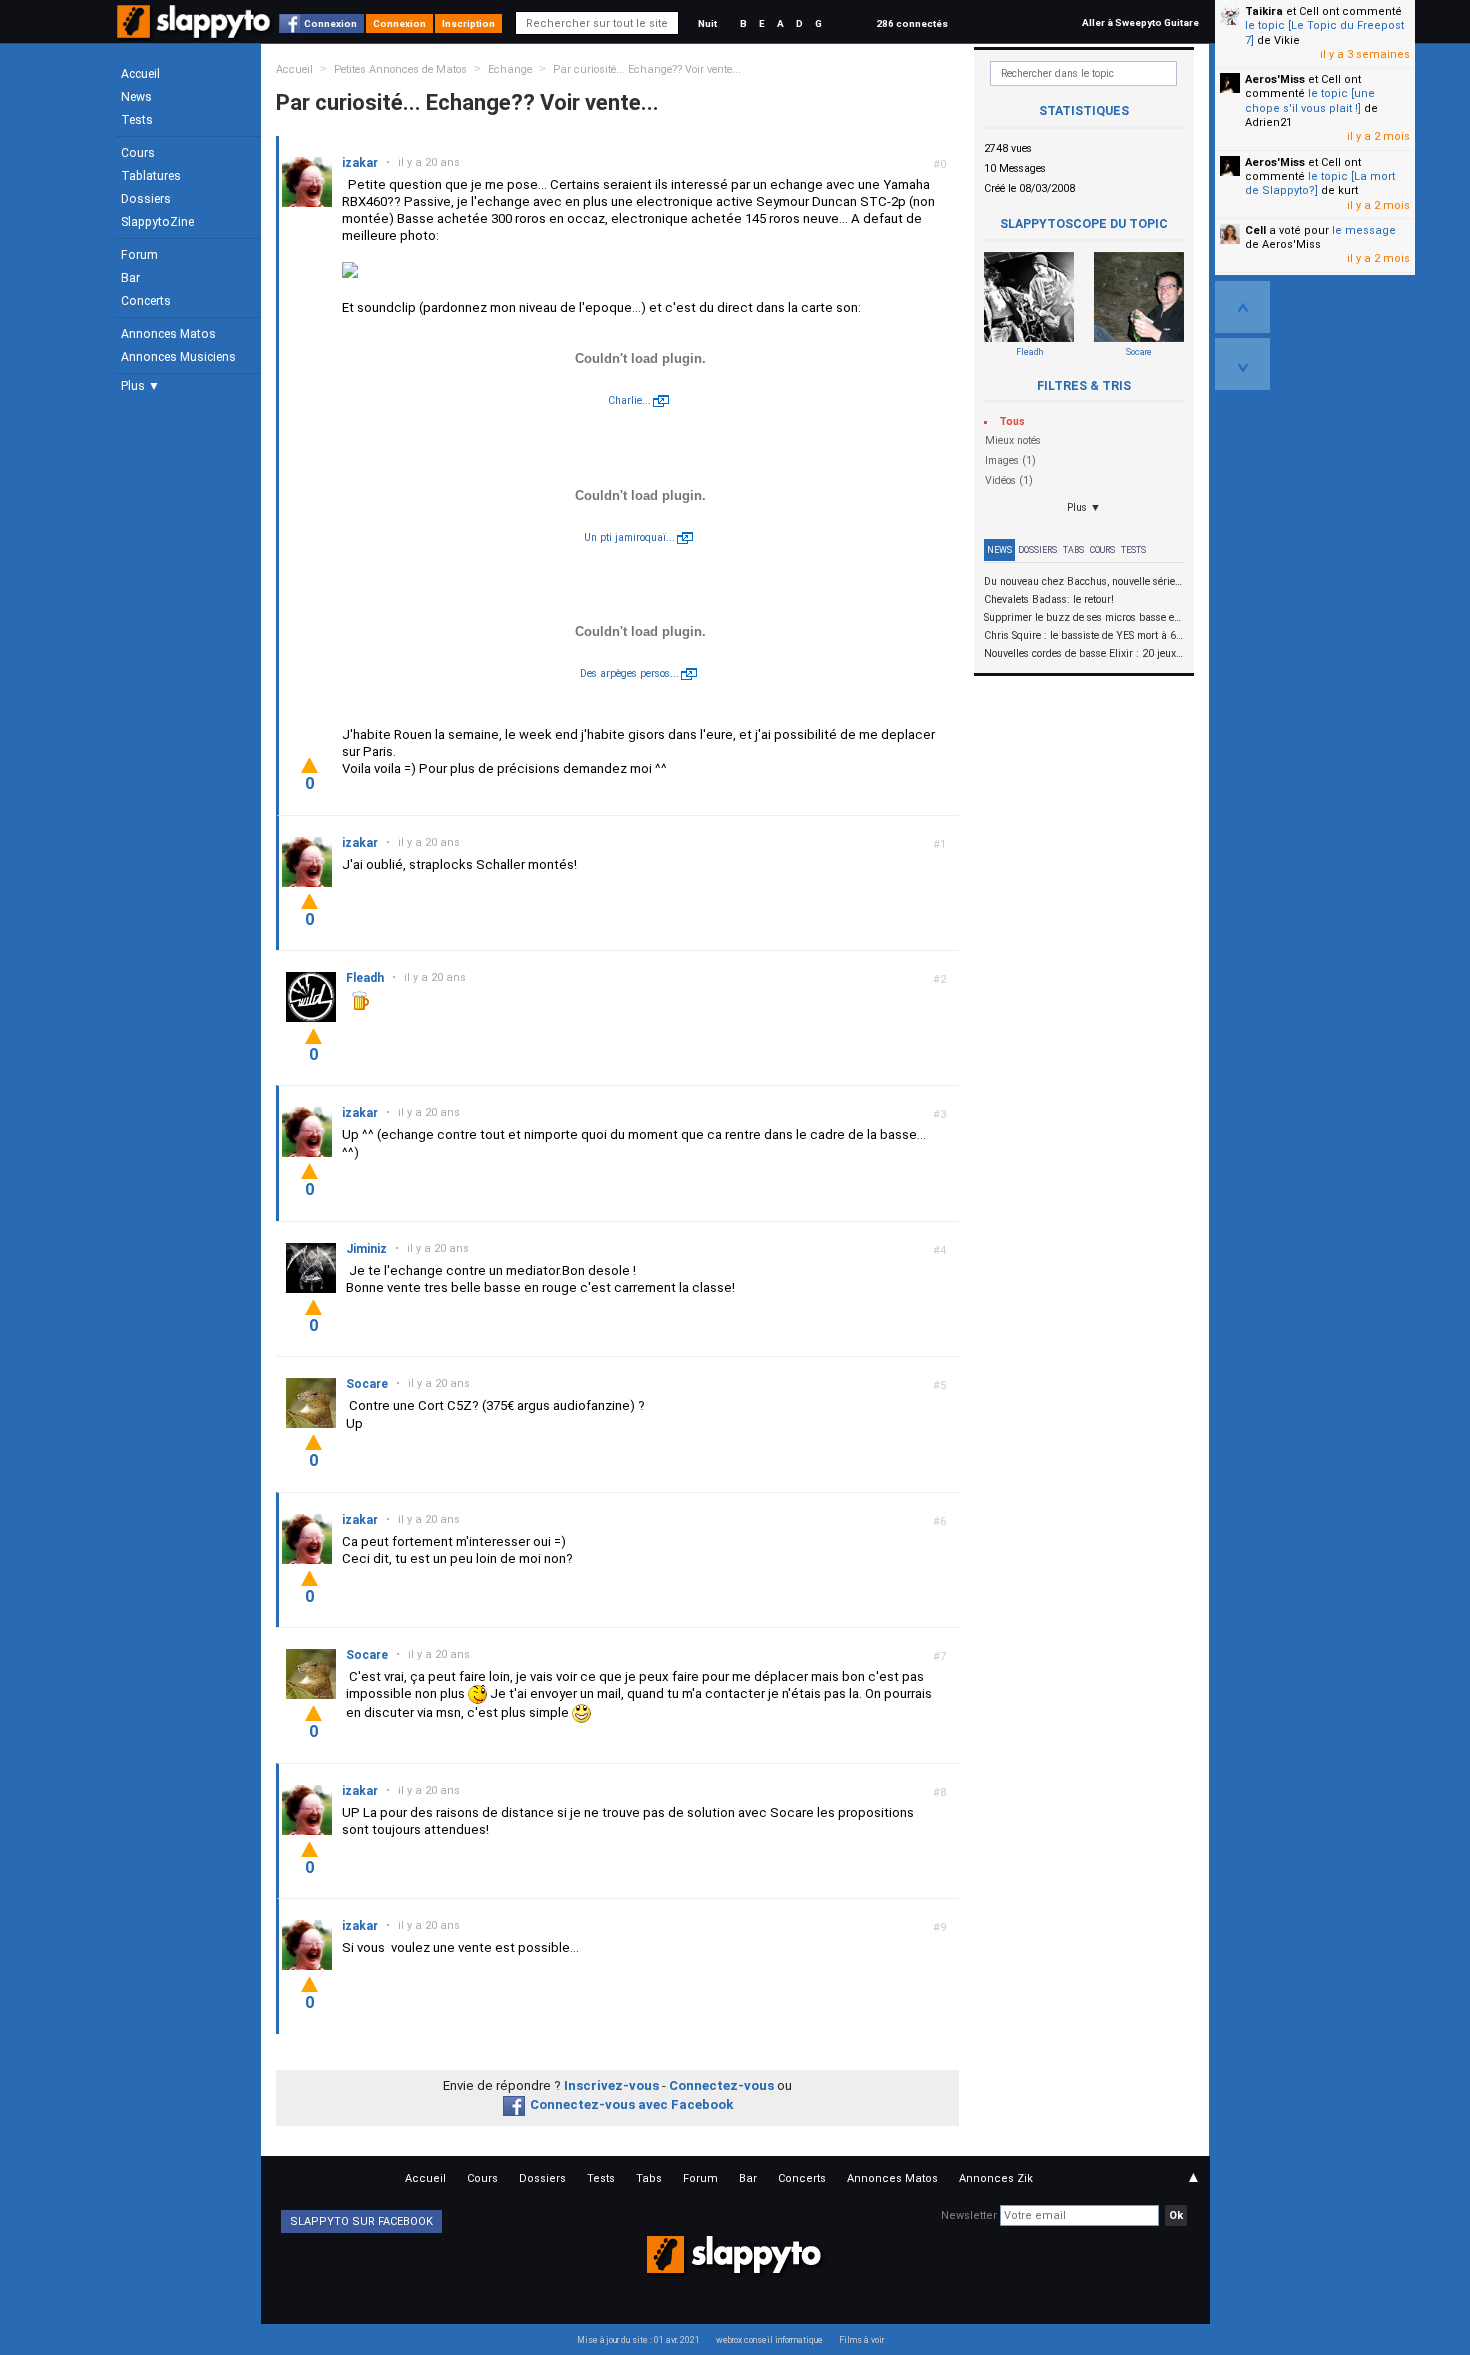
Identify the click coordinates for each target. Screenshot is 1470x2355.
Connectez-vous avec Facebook (631, 2104)
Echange (510, 69)
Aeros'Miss (1275, 79)
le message (1364, 230)
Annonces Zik (996, 2178)
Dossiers (146, 199)
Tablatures (151, 176)
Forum (139, 255)
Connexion (330, 23)
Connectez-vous (721, 2085)
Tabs (1073, 550)
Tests (137, 120)
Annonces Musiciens (178, 357)
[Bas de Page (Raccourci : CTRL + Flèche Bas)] (1242, 364)
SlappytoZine (157, 222)
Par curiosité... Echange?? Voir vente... (647, 69)
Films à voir (861, 2340)
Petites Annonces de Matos (400, 69)
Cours (138, 153)
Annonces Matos (168, 334)
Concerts (146, 301)
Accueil (140, 74)
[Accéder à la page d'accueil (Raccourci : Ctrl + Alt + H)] (195, 31)
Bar (130, 278)
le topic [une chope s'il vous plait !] (1310, 100)
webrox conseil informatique (769, 2340)
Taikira (1264, 11)
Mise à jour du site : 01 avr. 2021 (638, 2340)
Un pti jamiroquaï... (629, 537)
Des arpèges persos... (629, 673)
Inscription (468, 23)
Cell (1255, 230)
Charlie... (629, 400)
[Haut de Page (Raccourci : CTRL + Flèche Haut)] (1242, 307)
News (136, 97)
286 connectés (912, 23)
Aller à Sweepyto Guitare (1140, 22)
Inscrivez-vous (611, 2085)
